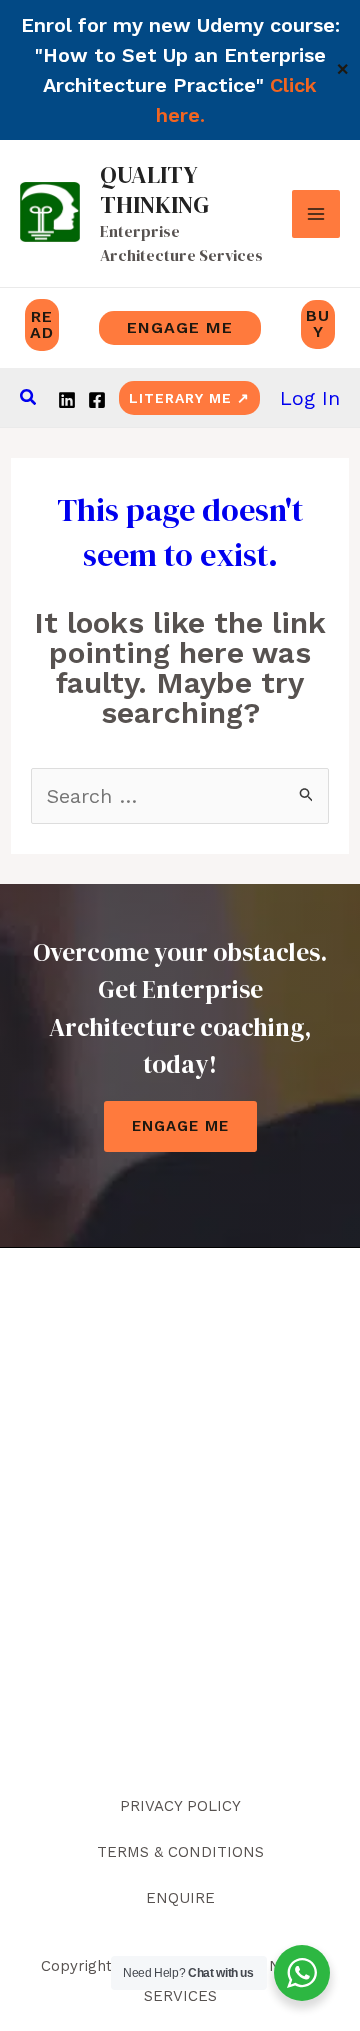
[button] (29, 397)
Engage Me (180, 1126)
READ (42, 324)
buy (318, 323)
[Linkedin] (67, 400)
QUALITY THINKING (154, 189)
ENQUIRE (180, 1898)
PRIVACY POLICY (180, 1806)
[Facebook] (97, 400)
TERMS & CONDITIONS (180, 1852)
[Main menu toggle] (316, 214)
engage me (180, 327)
